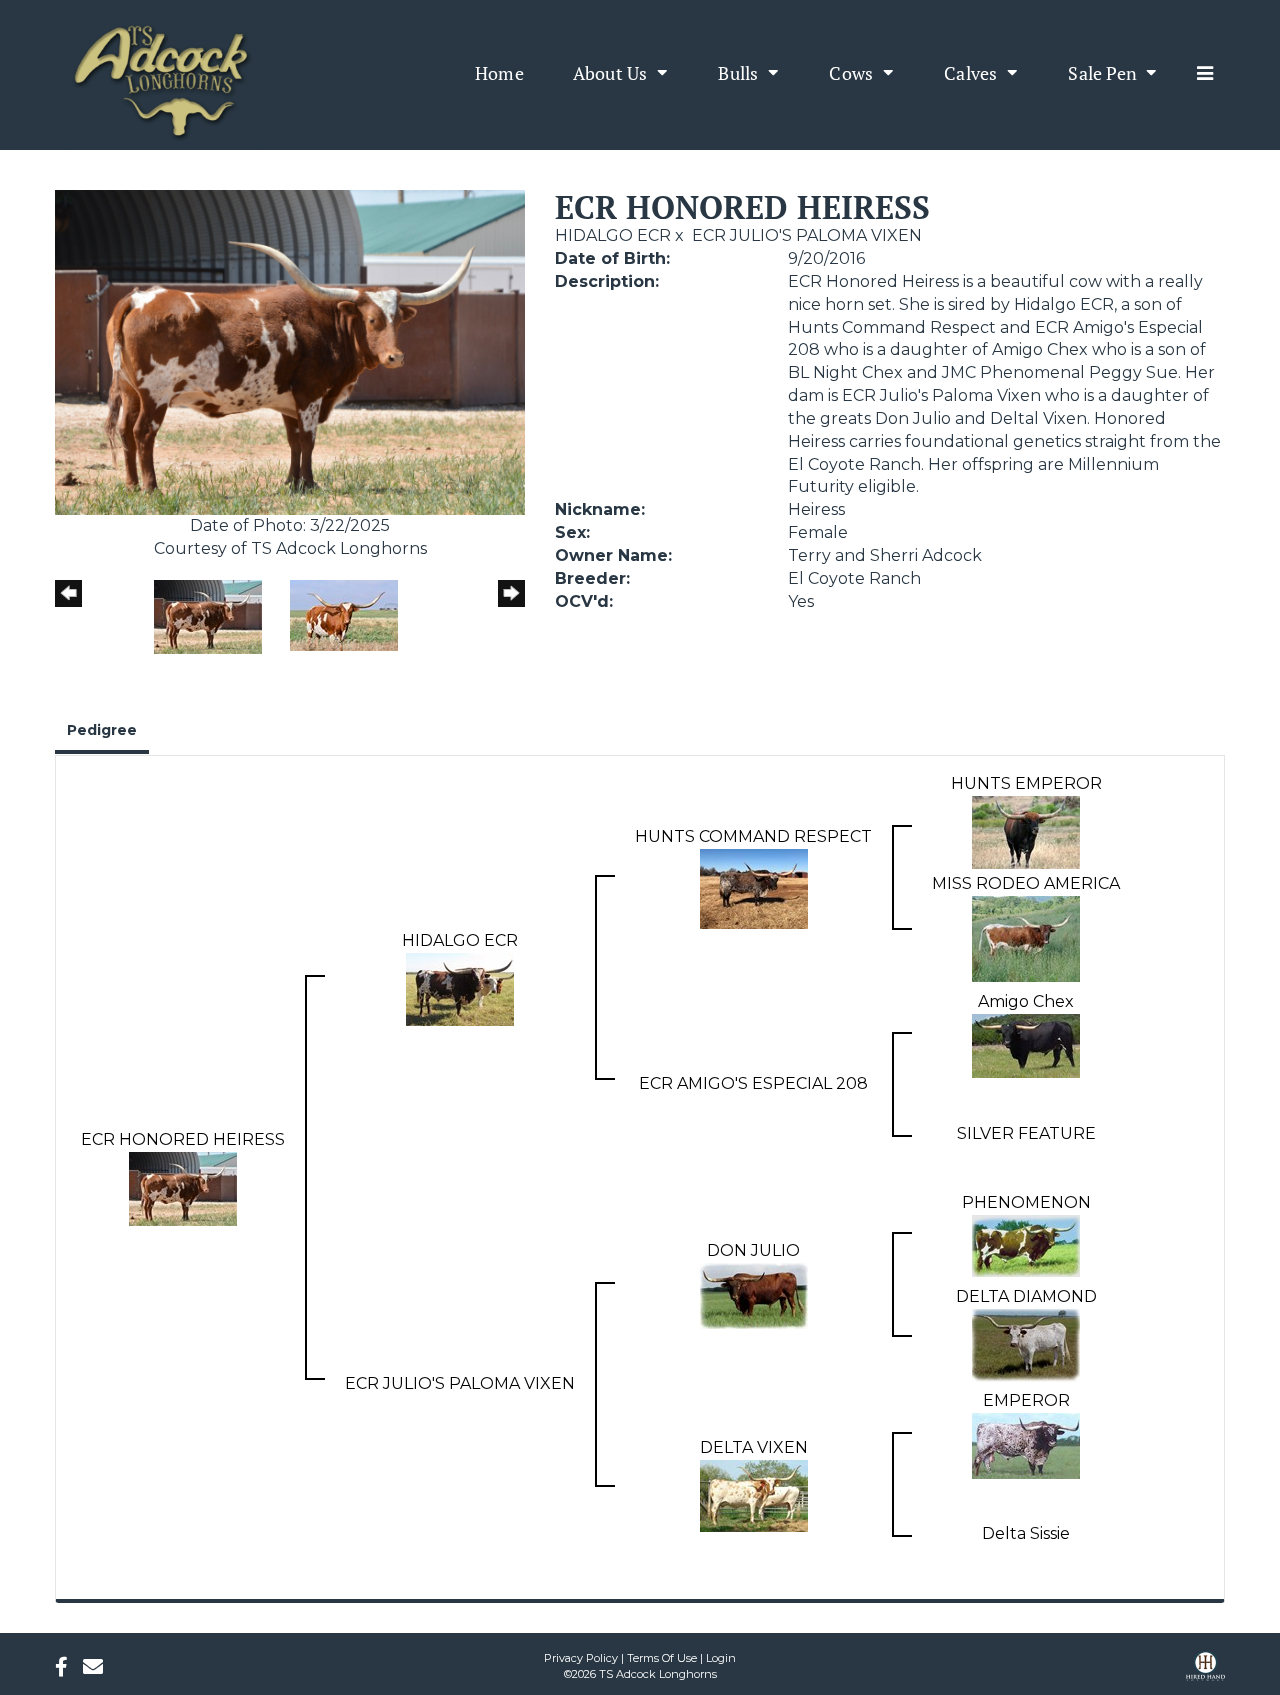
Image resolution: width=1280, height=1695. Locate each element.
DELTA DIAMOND (1026, 1296)
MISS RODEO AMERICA (1026, 883)
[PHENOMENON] (1026, 1244)
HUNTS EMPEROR (1026, 783)
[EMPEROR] (1026, 1444)
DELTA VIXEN (754, 1447)
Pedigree (102, 730)
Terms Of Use (662, 1658)
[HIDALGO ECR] (460, 987)
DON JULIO (753, 1250)
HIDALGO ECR (613, 235)
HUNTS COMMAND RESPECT (753, 836)
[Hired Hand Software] (1205, 1673)
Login (721, 1658)
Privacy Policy (581, 1658)
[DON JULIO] (754, 1294)
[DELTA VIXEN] (754, 1494)
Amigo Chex (1026, 1001)
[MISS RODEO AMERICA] (1026, 937)
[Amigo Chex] (1026, 1044)
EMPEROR (1026, 1400)
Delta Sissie (1026, 1533)
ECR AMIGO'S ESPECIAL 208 (753, 1083)
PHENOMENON (1026, 1202)
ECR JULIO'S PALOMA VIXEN (807, 235)
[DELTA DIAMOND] (1026, 1344)
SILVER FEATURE (1026, 1133)
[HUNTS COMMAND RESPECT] (754, 887)
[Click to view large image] (290, 351)
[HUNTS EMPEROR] (1026, 831)
